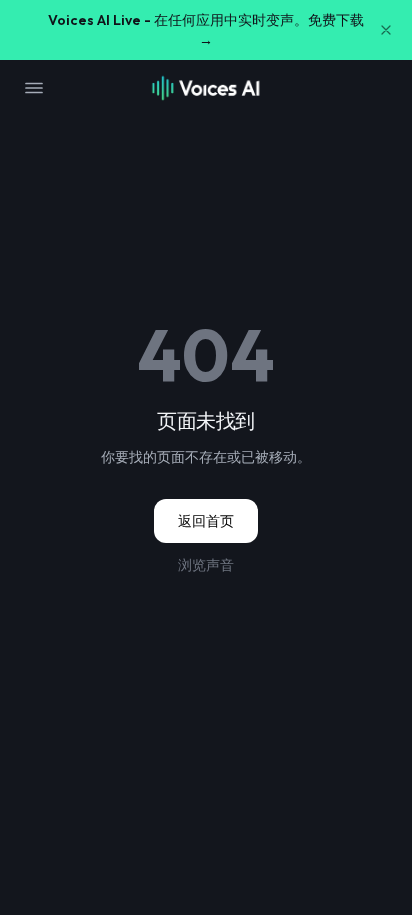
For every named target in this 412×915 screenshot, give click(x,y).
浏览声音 (206, 565)
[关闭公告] (386, 30)
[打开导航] (34, 88)
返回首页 (206, 521)
